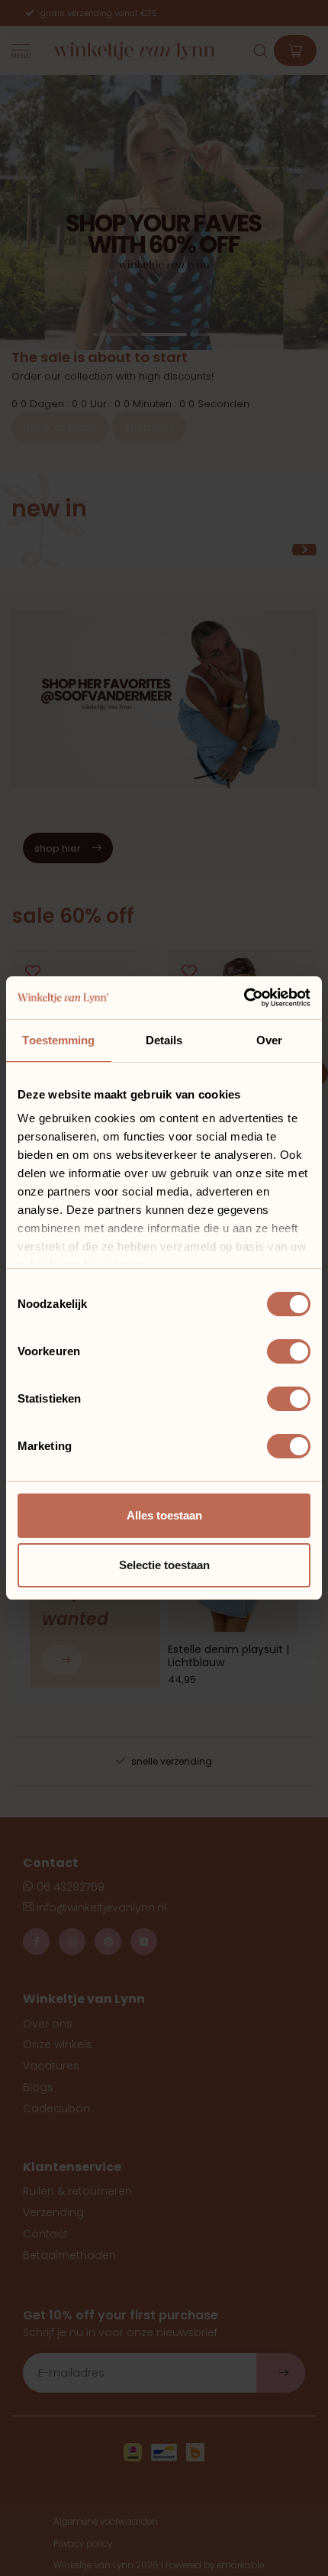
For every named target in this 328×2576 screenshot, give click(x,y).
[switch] (289, 1351)
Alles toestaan (164, 1515)
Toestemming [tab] (58, 1040)
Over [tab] (269, 1040)
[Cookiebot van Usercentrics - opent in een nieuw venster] (244, 998)
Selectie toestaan (164, 1565)
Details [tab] (164, 1040)
